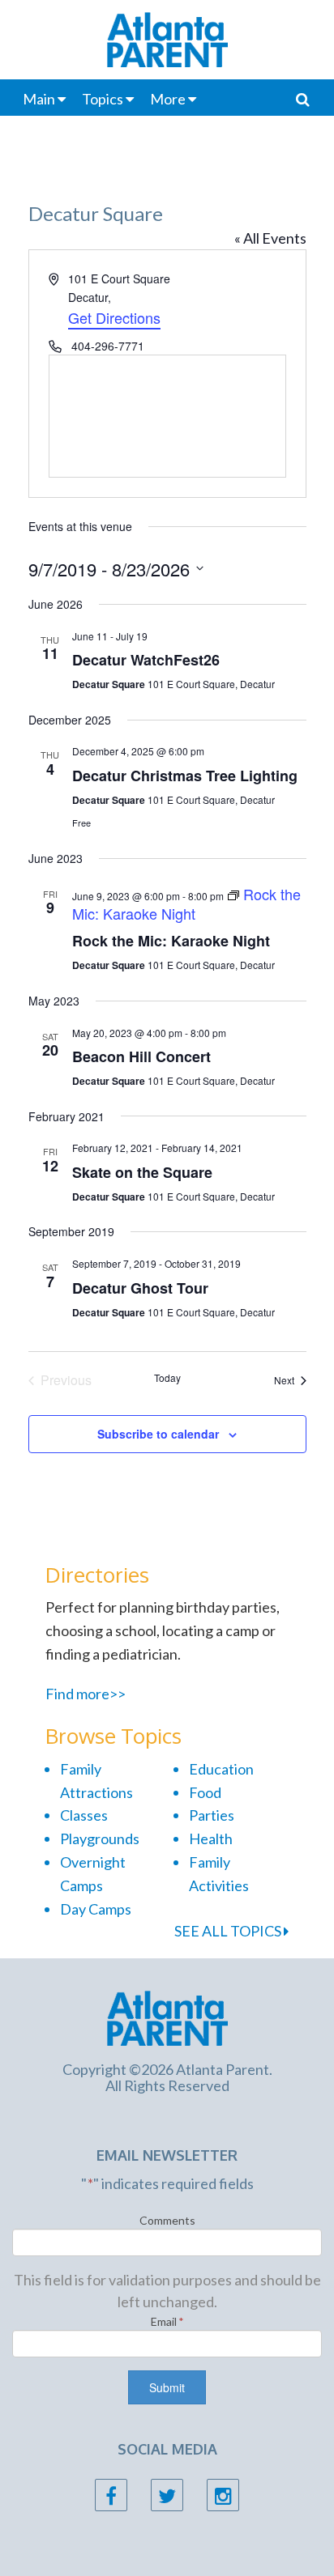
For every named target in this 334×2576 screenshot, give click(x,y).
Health (211, 1838)
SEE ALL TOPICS (229, 1931)
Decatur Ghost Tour (140, 1288)
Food (205, 1792)
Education (221, 1769)
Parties (212, 1815)
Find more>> (86, 1694)
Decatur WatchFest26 (146, 660)
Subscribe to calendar (158, 1434)
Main (39, 99)
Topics (103, 99)
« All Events (270, 238)
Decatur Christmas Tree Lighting (185, 776)
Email (167, 2321)
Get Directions (114, 317)
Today (167, 1378)
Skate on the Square (142, 1172)
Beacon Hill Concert (141, 1056)
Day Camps (96, 1909)
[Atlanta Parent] (167, 2017)
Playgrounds (100, 1838)
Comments (167, 2220)
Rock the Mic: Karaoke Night (171, 941)
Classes (84, 1815)
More (168, 99)
